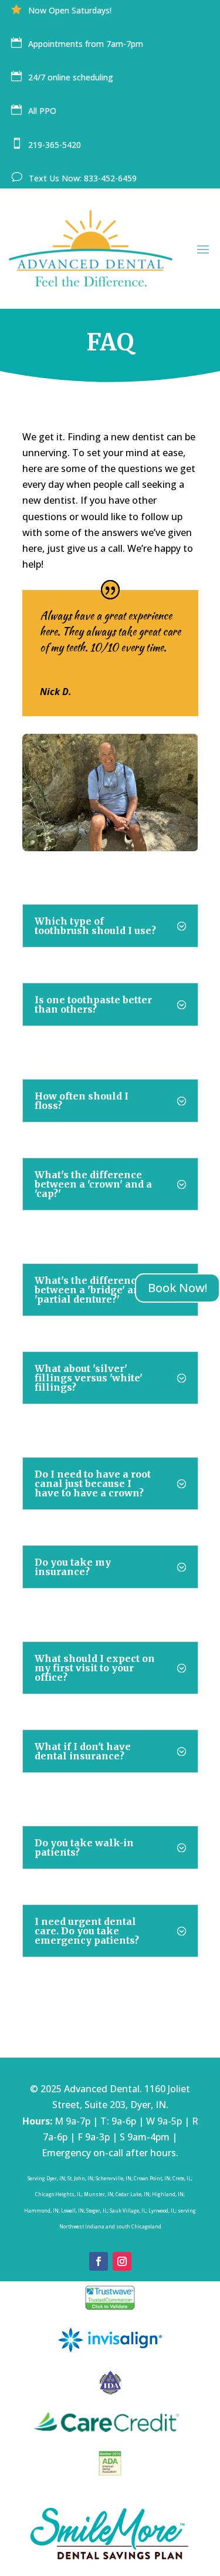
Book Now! (177, 1288)
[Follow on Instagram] (122, 2261)
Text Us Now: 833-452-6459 (84, 178)
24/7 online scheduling (71, 77)
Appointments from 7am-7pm (87, 44)
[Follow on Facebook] (99, 2261)
